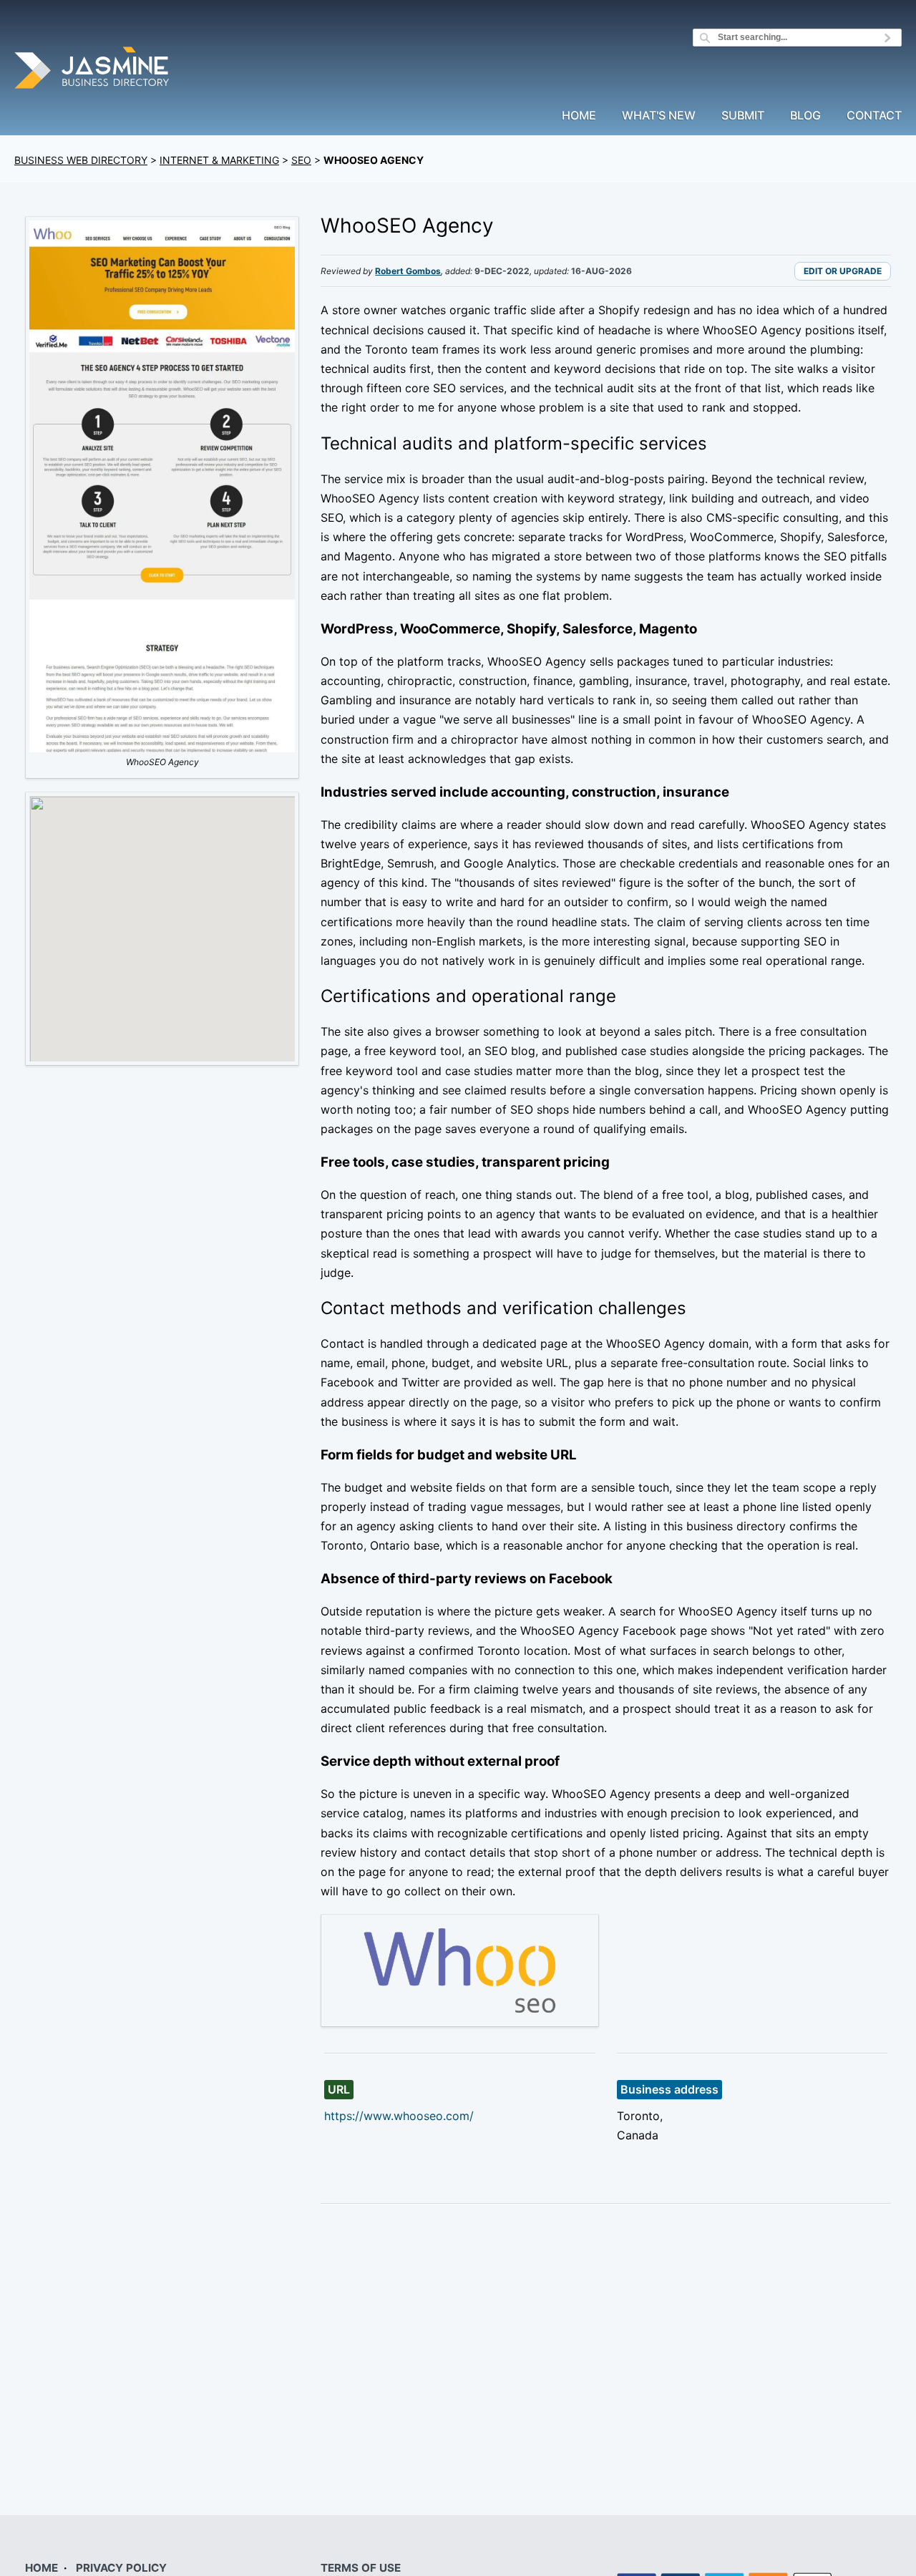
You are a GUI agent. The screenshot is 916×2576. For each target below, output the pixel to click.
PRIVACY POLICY (121, 2568)
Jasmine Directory (93, 70)
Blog (805, 116)
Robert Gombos (408, 271)
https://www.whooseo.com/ (399, 2116)
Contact (874, 116)
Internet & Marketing (219, 160)
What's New (659, 116)
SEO (301, 160)
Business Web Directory (81, 160)
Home (579, 116)
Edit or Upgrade (843, 271)
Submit (743, 116)
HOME (42, 2568)
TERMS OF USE (361, 2568)
